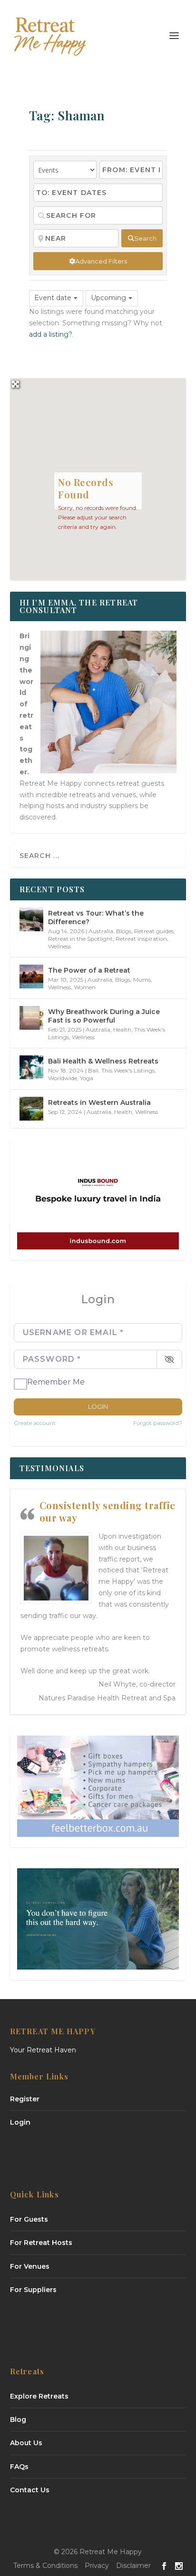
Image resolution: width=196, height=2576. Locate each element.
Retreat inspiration (141, 939)
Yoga (87, 1078)
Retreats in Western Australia (99, 1103)
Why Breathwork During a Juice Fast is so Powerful (104, 1016)
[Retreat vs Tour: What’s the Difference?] (31, 919)
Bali (93, 1070)
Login (98, 1406)
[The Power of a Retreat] (31, 976)
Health (122, 1029)
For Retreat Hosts (41, 2243)
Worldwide (63, 1078)
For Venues (30, 2266)
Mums (142, 980)
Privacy (97, 2566)
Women (85, 987)
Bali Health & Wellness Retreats (103, 1061)
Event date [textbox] (53, 298)
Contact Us (30, 2490)
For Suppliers (33, 2290)
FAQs (19, 2467)
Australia (101, 931)
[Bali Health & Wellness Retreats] (31, 1067)
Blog (18, 2420)
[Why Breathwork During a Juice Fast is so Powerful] (31, 1018)
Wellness (59, 946)
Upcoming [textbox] (108, 298)
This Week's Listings (128, 1070)
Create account (35, 1423)
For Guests (29, 2219)
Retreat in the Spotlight (80, 939)
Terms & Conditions (45, 2566)
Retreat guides (154, 931)
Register (25, 2099)
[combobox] (56, 298)
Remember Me (56, 1382)
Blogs (124, 931)
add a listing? (50, 334)
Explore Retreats (39, 2396)
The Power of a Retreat (89, 970)
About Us (26, 2443)
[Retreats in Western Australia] (31, 1109)
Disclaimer (133, 2566)
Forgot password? (158, 1423)
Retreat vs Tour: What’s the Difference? (96, 917)
